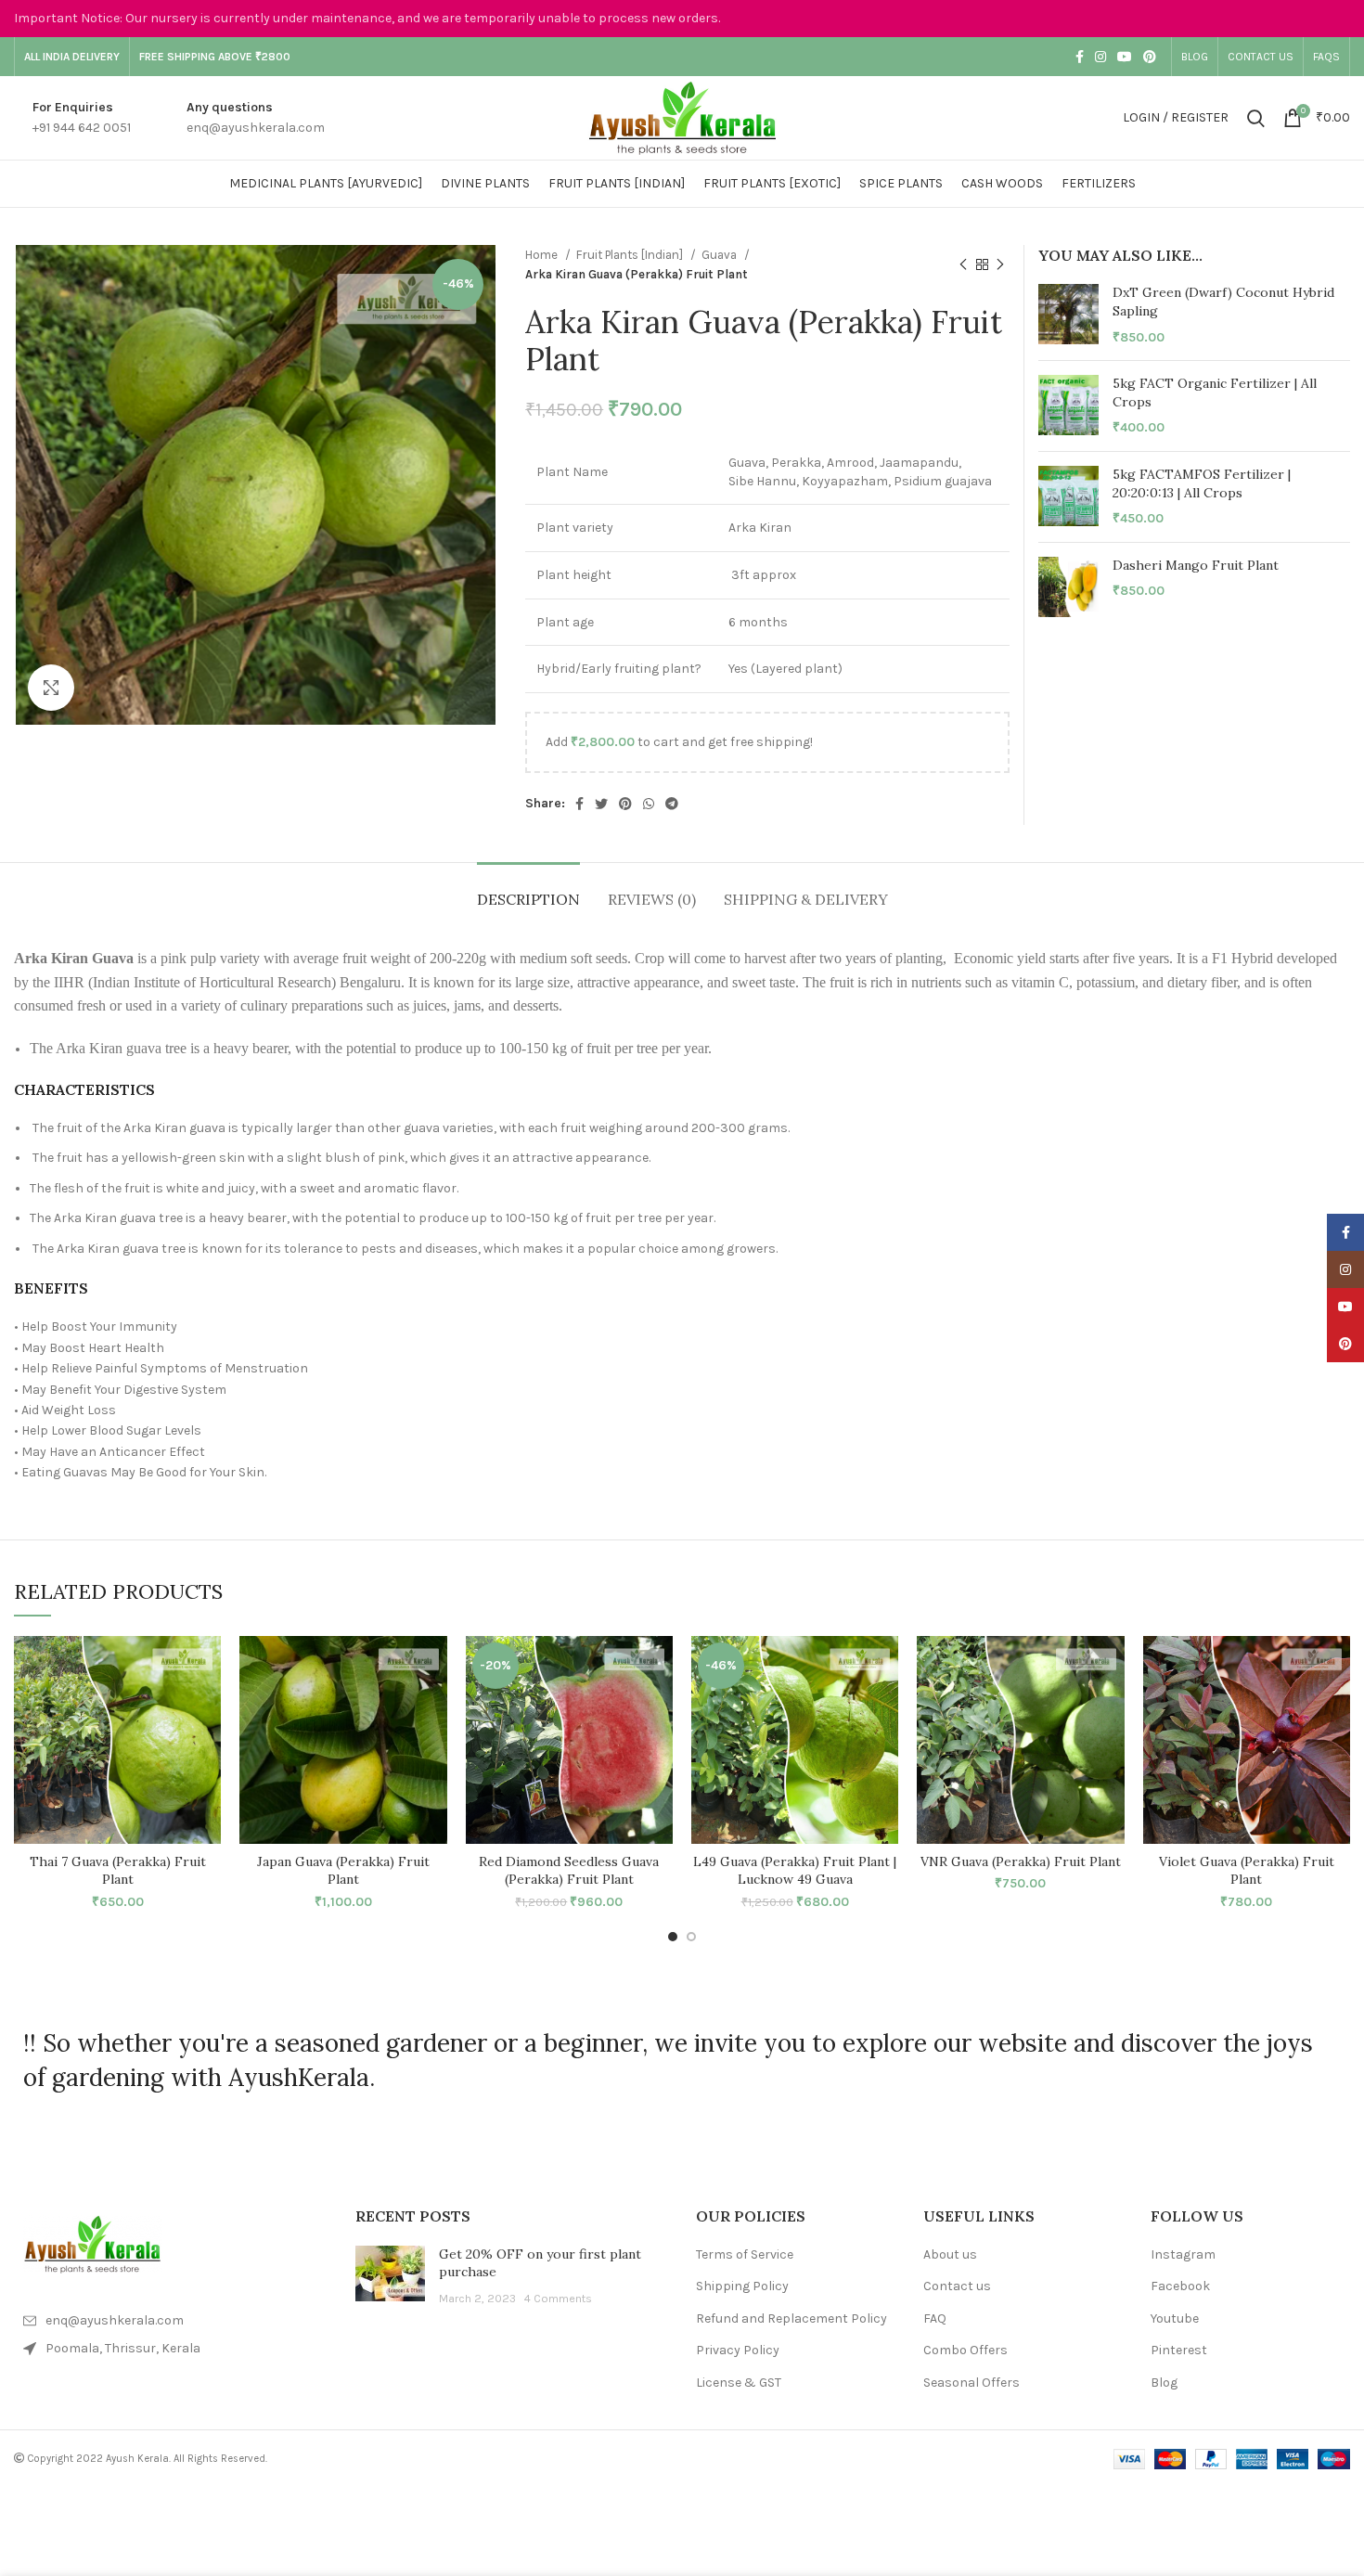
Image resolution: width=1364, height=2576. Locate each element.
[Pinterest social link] (1150, 57)
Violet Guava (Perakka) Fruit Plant (1247, 1871)
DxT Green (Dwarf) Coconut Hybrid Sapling (1223, 302)
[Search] (1256, 118)
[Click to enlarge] (51, 688)
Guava (721, 255)
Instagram (1183, 2254)
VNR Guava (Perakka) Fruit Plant (1021, 1861)
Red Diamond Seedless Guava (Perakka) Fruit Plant (569, 1871)
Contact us (957, 2286)
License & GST (739, 2383)
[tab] (528, 890)
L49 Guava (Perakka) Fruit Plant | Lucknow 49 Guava (795, 1871)
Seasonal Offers (972, 2383)
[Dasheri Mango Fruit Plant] (1068, 587)
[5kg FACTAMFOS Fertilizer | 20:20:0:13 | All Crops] (1068, 497)
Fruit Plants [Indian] (631, 255)
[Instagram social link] (1100, 57)
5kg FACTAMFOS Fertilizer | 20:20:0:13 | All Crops (1202, 483)
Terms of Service (745, 2254)
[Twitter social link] (601, 804)
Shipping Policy (742, 2286)
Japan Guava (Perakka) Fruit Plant (343, 1871)
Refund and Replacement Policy (791, 2318)
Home (543, 255)
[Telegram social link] (672, 804)
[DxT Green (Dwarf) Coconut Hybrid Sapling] (1068, 315)
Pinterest (1179, 2350)
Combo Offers (965, 2350)
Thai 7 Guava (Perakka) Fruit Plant (118, 1871)
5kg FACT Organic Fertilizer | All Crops (1215, 393)
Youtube (1175, 2318)
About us (950, 2254)
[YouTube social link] (1125, 57)
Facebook (1180, 2286)
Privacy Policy (738, 2350)
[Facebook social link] (1080, 57)
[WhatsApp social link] (649, 804)
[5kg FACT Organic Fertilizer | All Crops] (1068, 406)
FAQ (935, 2318)
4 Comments (558, 2298)
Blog (1164, 2383)
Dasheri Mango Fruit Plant (1196, 565)
